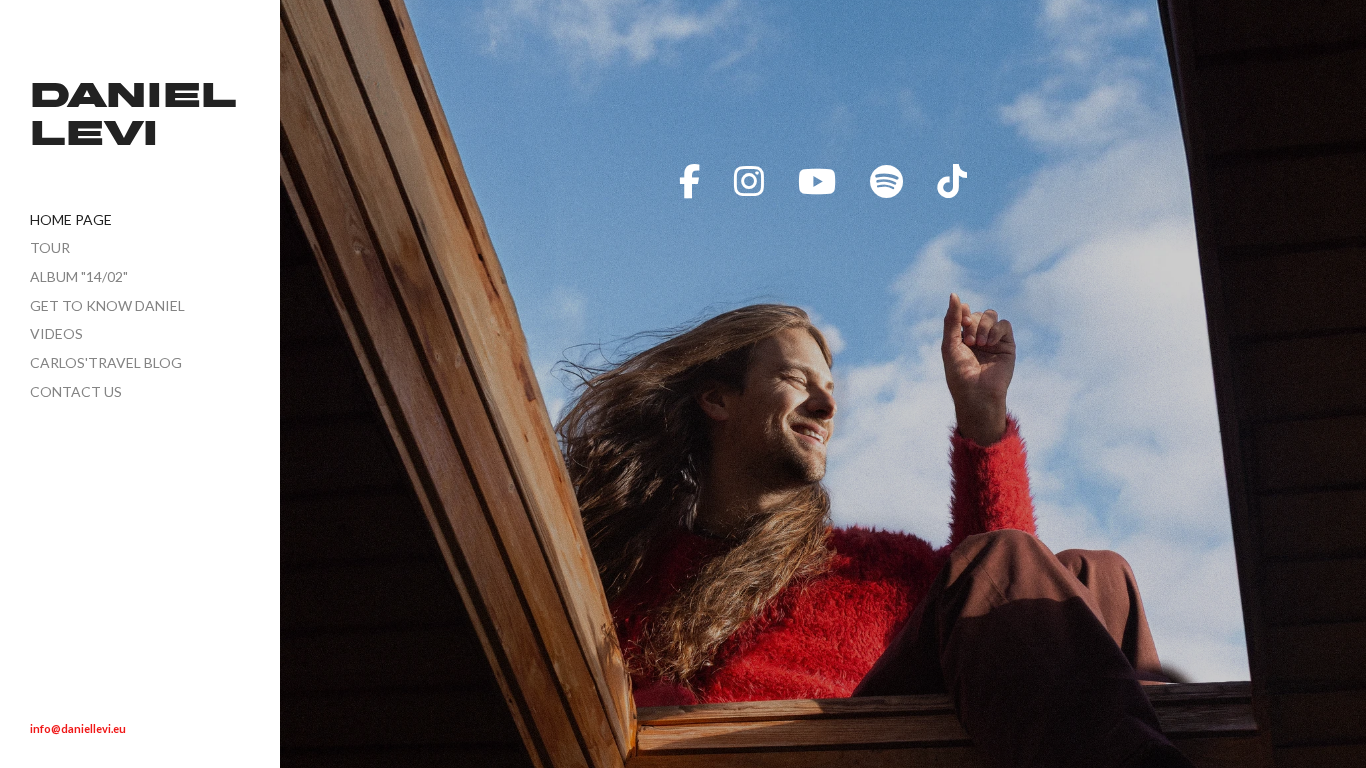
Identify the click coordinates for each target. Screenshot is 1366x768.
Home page (71, 219)
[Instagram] (749, 181)
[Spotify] (886, 181)
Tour (50, 247)
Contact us (76, 391)
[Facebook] (689, 181)
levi (94, 136)
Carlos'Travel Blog (106, 362)
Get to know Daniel (107, 305)
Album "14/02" (79, 276)
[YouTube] (817, 181)
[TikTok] (952, 181)
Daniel (134, 98)
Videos (56, 333)
